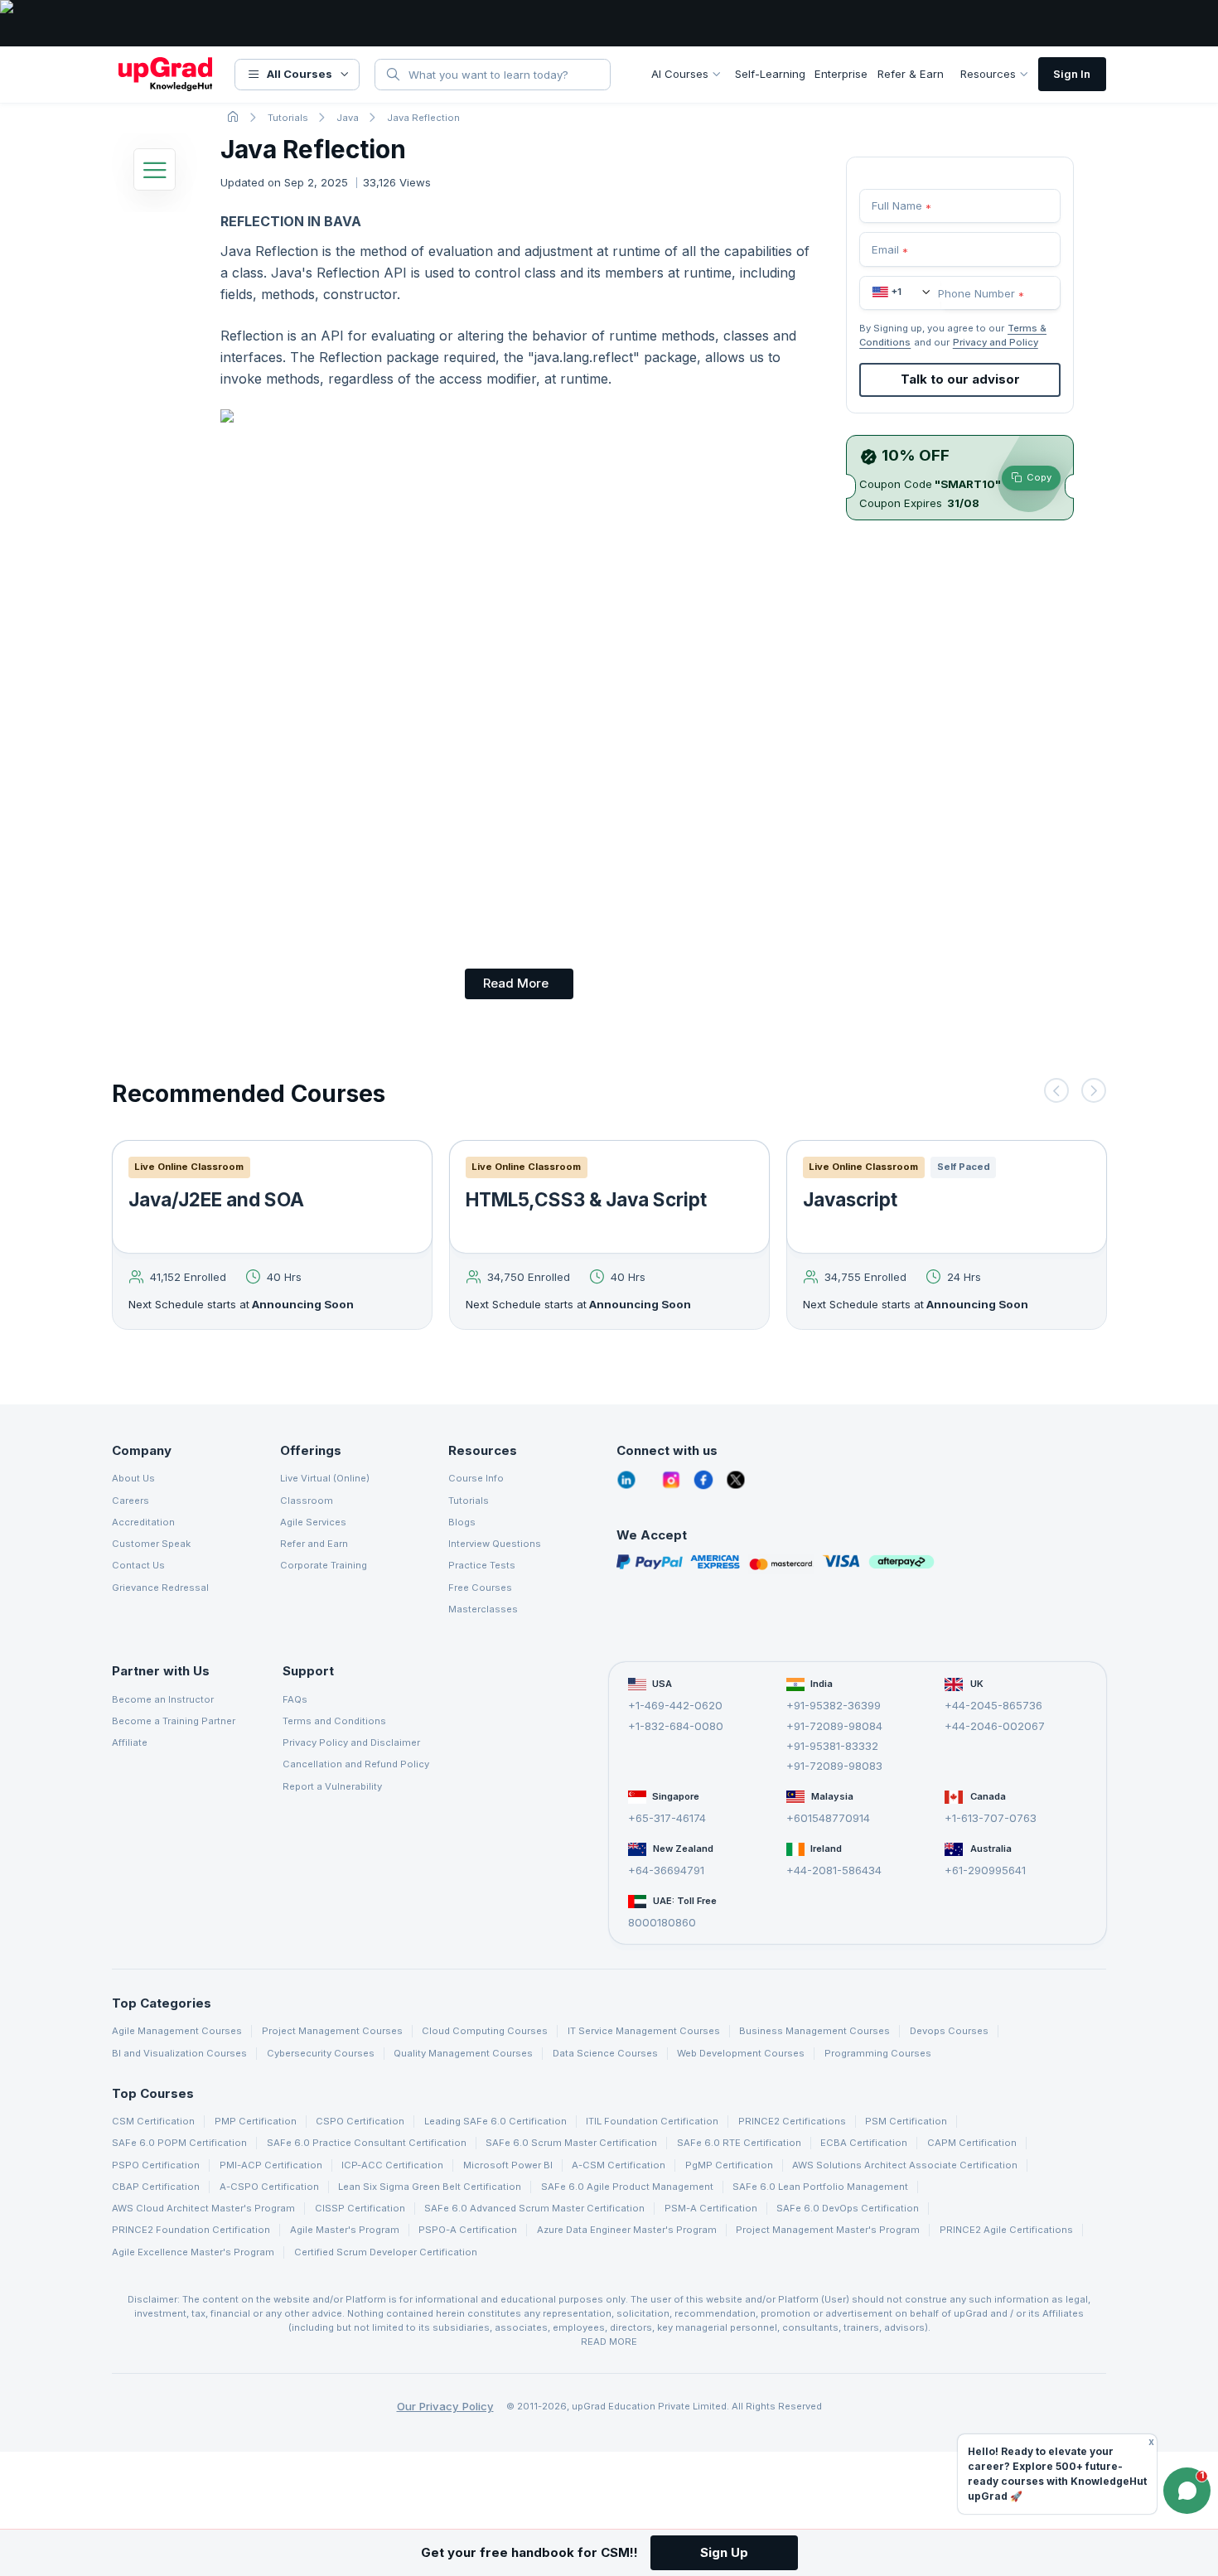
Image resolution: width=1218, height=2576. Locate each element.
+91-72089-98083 (834, 1766)
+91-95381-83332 (832, 1746)
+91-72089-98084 (834, 1726)
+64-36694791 (666, 1870)
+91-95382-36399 (834, 1705)
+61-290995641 (985, 1870)
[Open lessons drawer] (155, 174)
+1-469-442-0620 (675, 1705)
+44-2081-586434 (834, 1870)
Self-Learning (770, 74)
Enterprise (841, 74)
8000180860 (662, 1922)
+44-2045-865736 (993, 1705)
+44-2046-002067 (995, 1726)
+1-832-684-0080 (676, 1726)
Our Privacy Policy (445, 2406)
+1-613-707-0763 (991, 1818)
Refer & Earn (911, 74)
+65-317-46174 (667, 1818)
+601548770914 (828, 1818)
